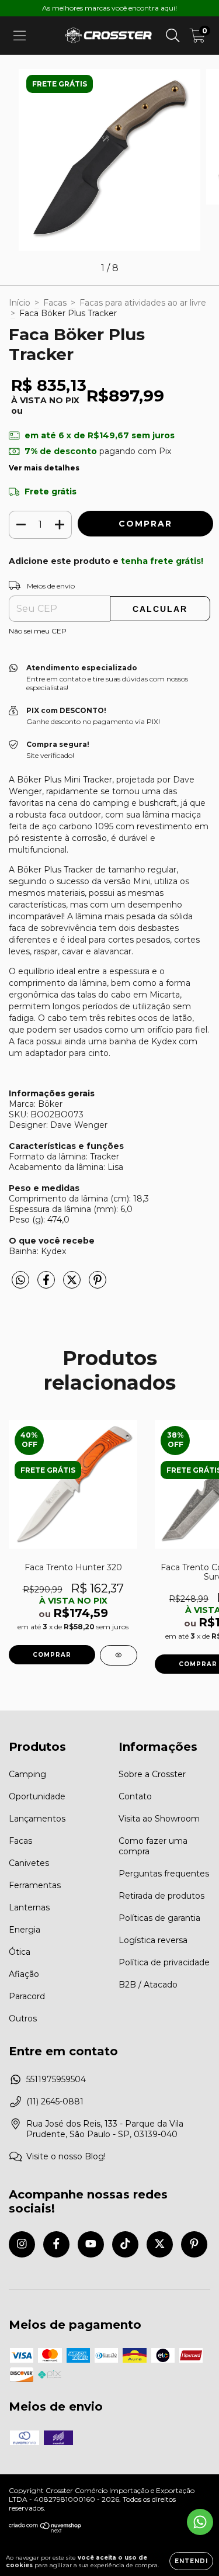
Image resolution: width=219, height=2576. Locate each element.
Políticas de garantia (159, 1918)
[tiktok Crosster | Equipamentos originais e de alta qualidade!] (125, 2244)
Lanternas (29, 1907)
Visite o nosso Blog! (66, 2156)
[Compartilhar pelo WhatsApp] (20, 1280)
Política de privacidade (164, 1962)
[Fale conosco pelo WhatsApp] (200, 2522)
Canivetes (29, 1863)
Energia (25, 1930)
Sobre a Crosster (152, 1774)
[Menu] (20, 36)
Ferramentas (35, 1885)
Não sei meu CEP (38, 631)
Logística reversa (153, 1940)
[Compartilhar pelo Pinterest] (98, 1285)
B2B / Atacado (148, 1985)
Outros (23, 2018)
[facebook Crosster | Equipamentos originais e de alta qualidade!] (56, 2244)
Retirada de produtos (161, 1896)
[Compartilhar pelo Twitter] (73, 1285)
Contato (135, 1796)
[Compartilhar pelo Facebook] (47, 1285)
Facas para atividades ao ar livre (143, 303)
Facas (55, 303)
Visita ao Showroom (159, 1819)
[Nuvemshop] (45, 2530)
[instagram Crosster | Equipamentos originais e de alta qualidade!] (22, 2244)
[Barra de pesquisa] (173, 36)
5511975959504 (56, 2079)
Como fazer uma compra (153, 1846)
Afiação (24, 1974)
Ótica (20, 1952)
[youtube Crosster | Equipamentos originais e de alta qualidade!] (91, 2244)
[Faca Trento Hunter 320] (119, 1655)
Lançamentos (37, 1819)
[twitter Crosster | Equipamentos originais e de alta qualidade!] (160, 2244)
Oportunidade (37, 1796)
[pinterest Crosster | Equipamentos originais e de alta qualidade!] (194, 2244)
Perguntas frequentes (164, 1874)
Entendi (191, 2561)
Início (20, 303)
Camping (27, 1774)
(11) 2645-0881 (55, 2101)
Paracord (27, 1996)
